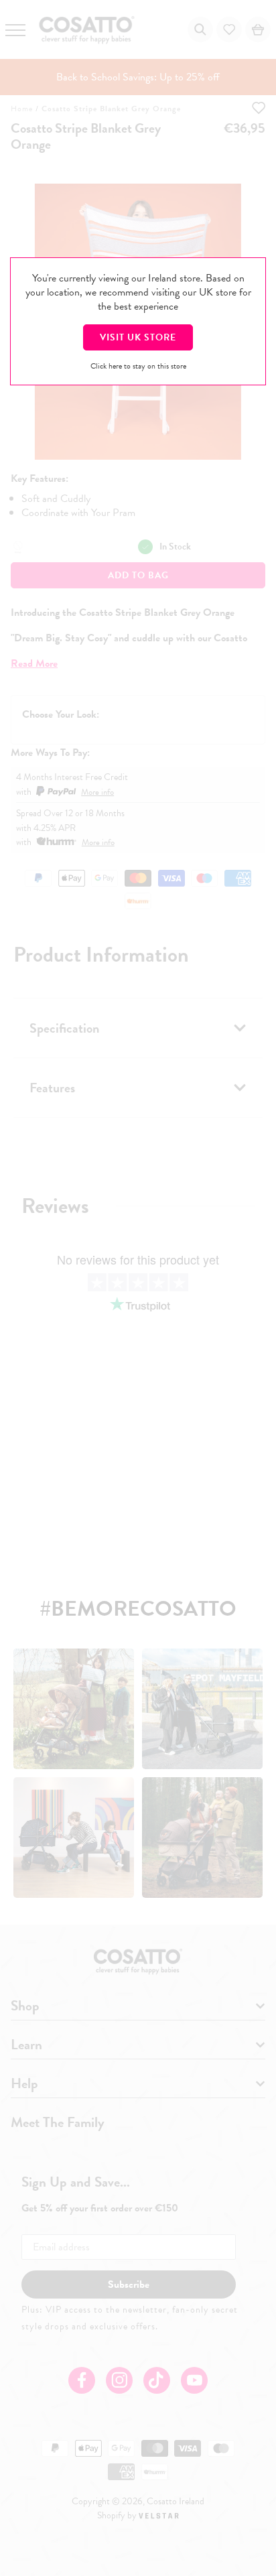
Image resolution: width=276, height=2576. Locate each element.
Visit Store (138, 337)
